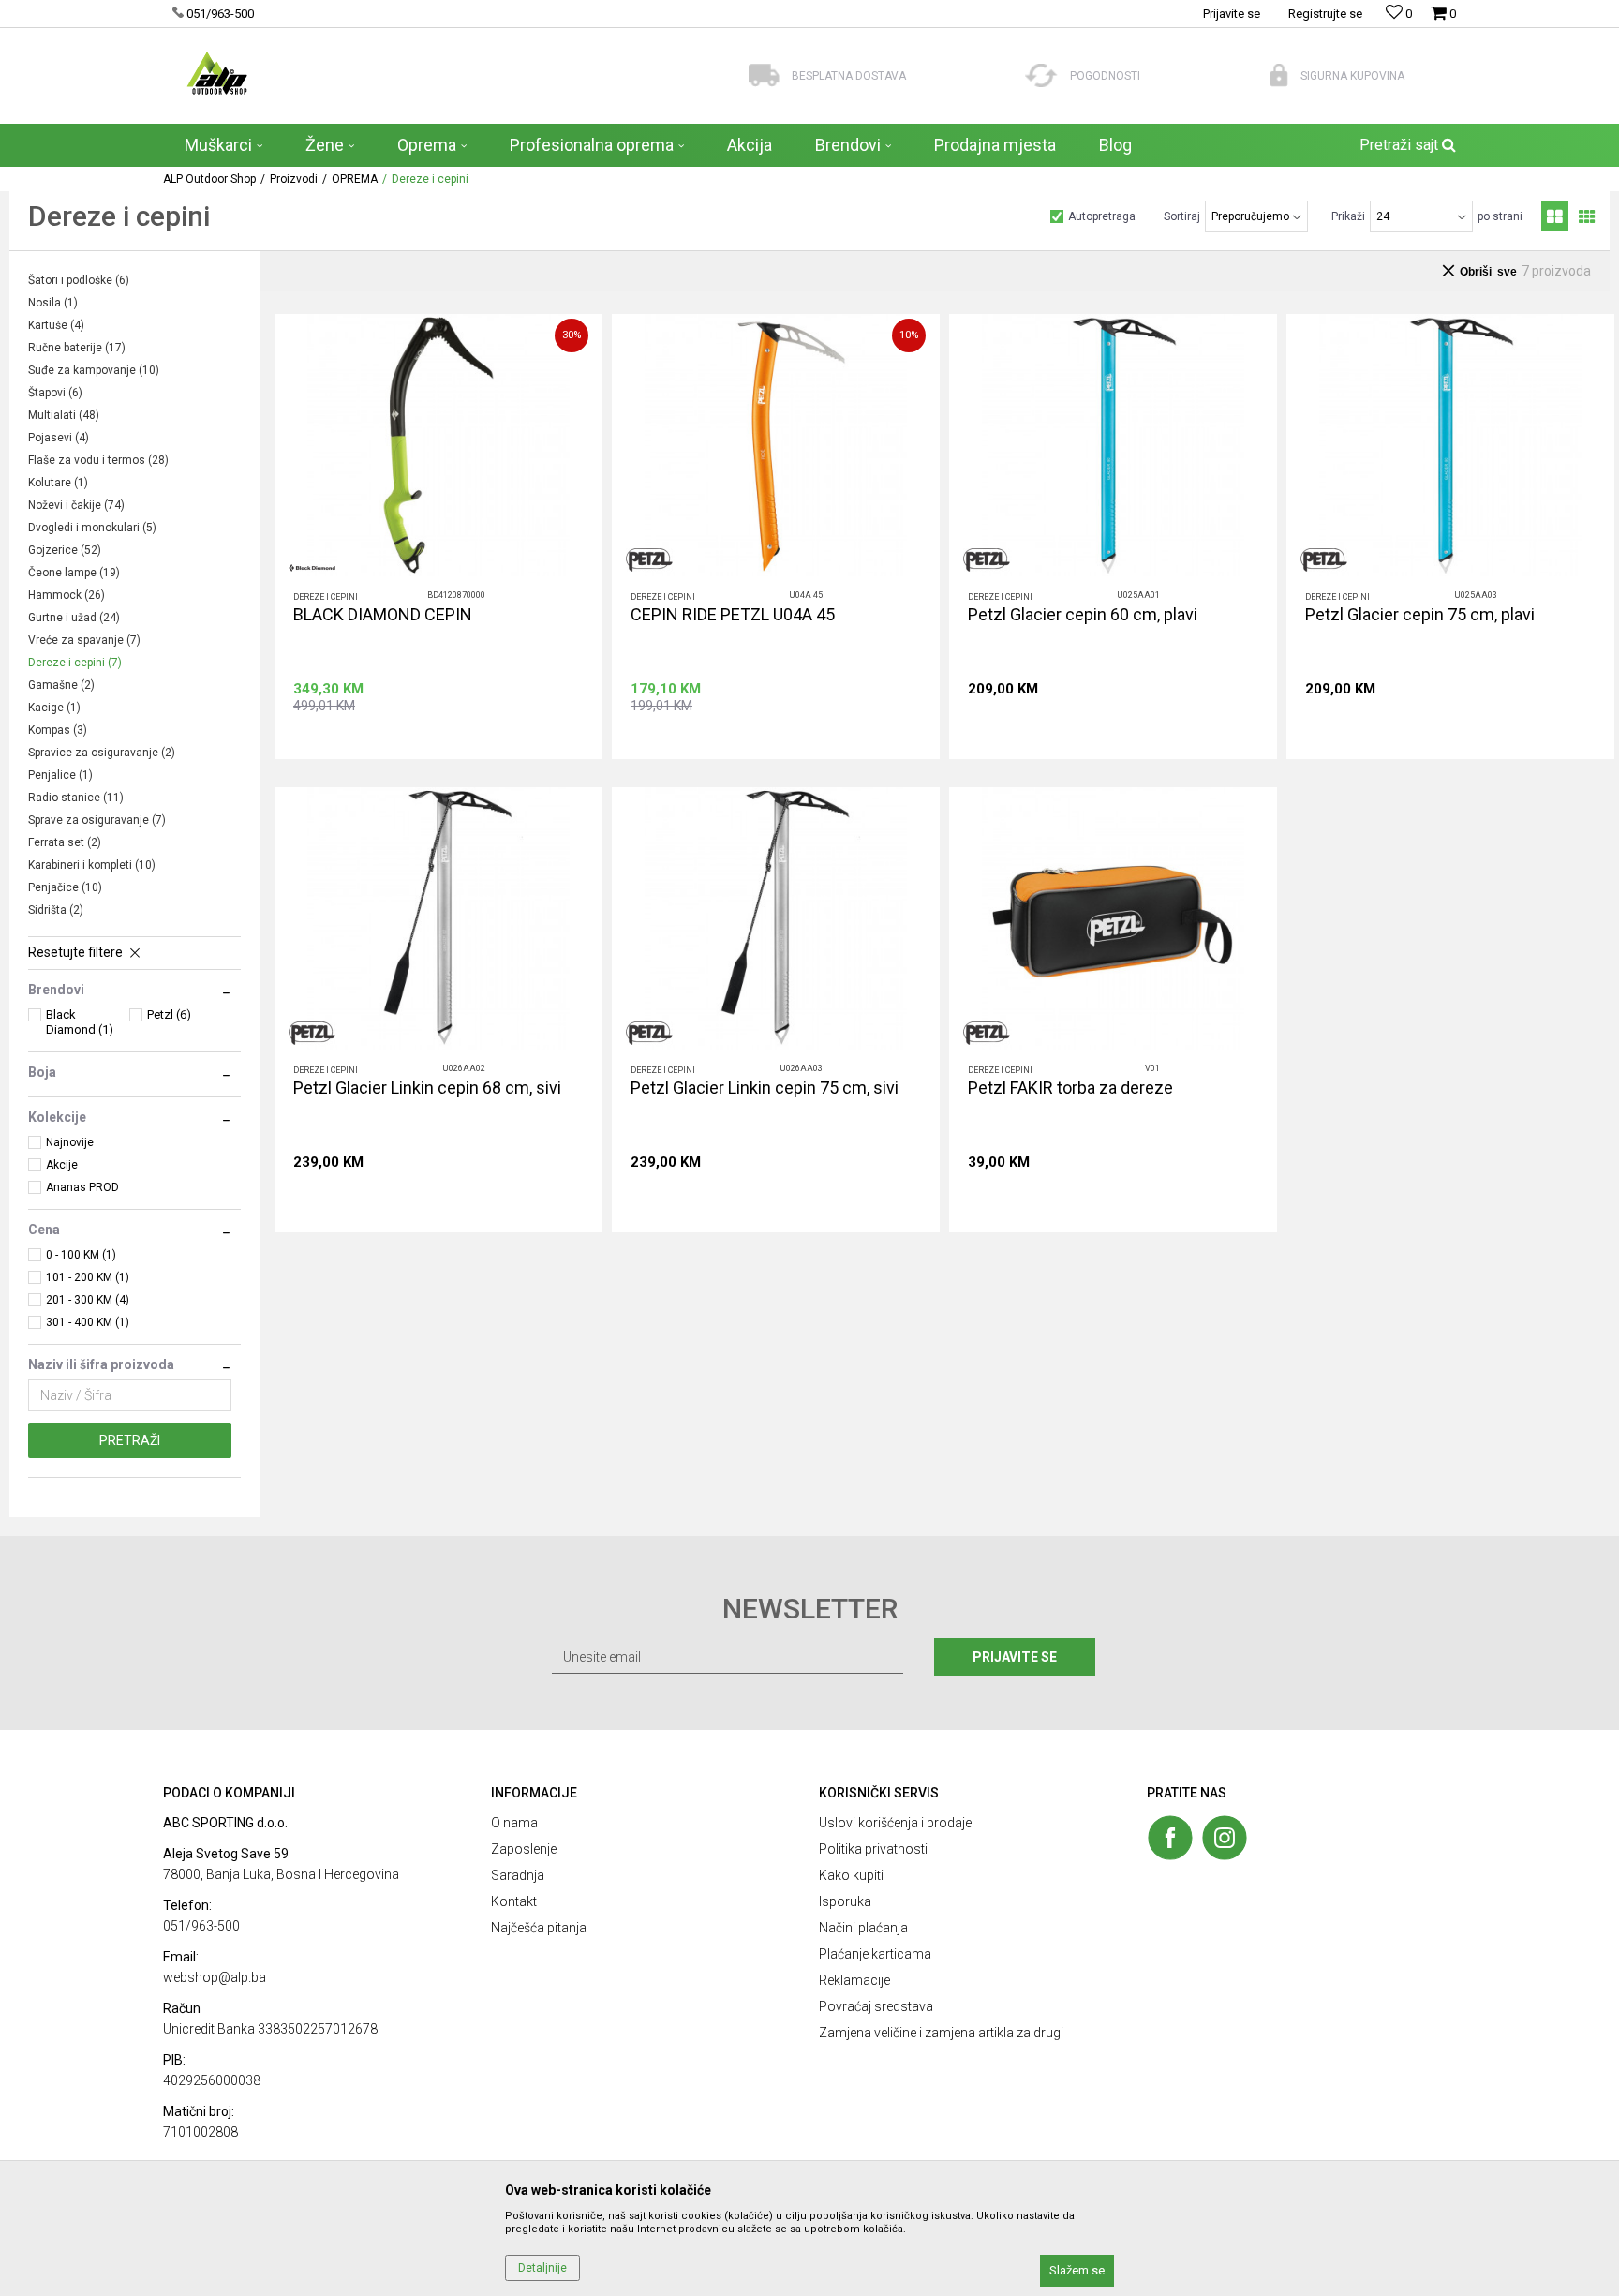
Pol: (758, 1126)
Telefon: (626, 1193)
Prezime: (842, 1059)
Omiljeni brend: (788, 1193)
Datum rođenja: (646, 1126)
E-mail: (908, 1126)
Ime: (616, 1059)
